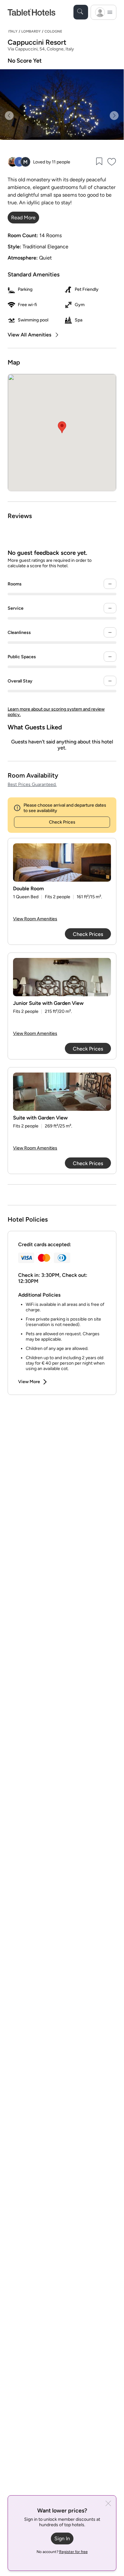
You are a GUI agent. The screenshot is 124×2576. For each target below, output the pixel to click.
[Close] (108, 2504)
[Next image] (114, 116)
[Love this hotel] (112, 162)
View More (29, 1382)
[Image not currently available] (62, 862)
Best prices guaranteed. (32, 784)
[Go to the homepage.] (31, 12)
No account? (62, 2552)
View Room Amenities (35, 919)
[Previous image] (9, 116)
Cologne (53, 31)
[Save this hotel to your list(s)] (99, 162)
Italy (13, 31)
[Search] (81, 12)
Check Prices (62, 822)
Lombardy (31, 31)
